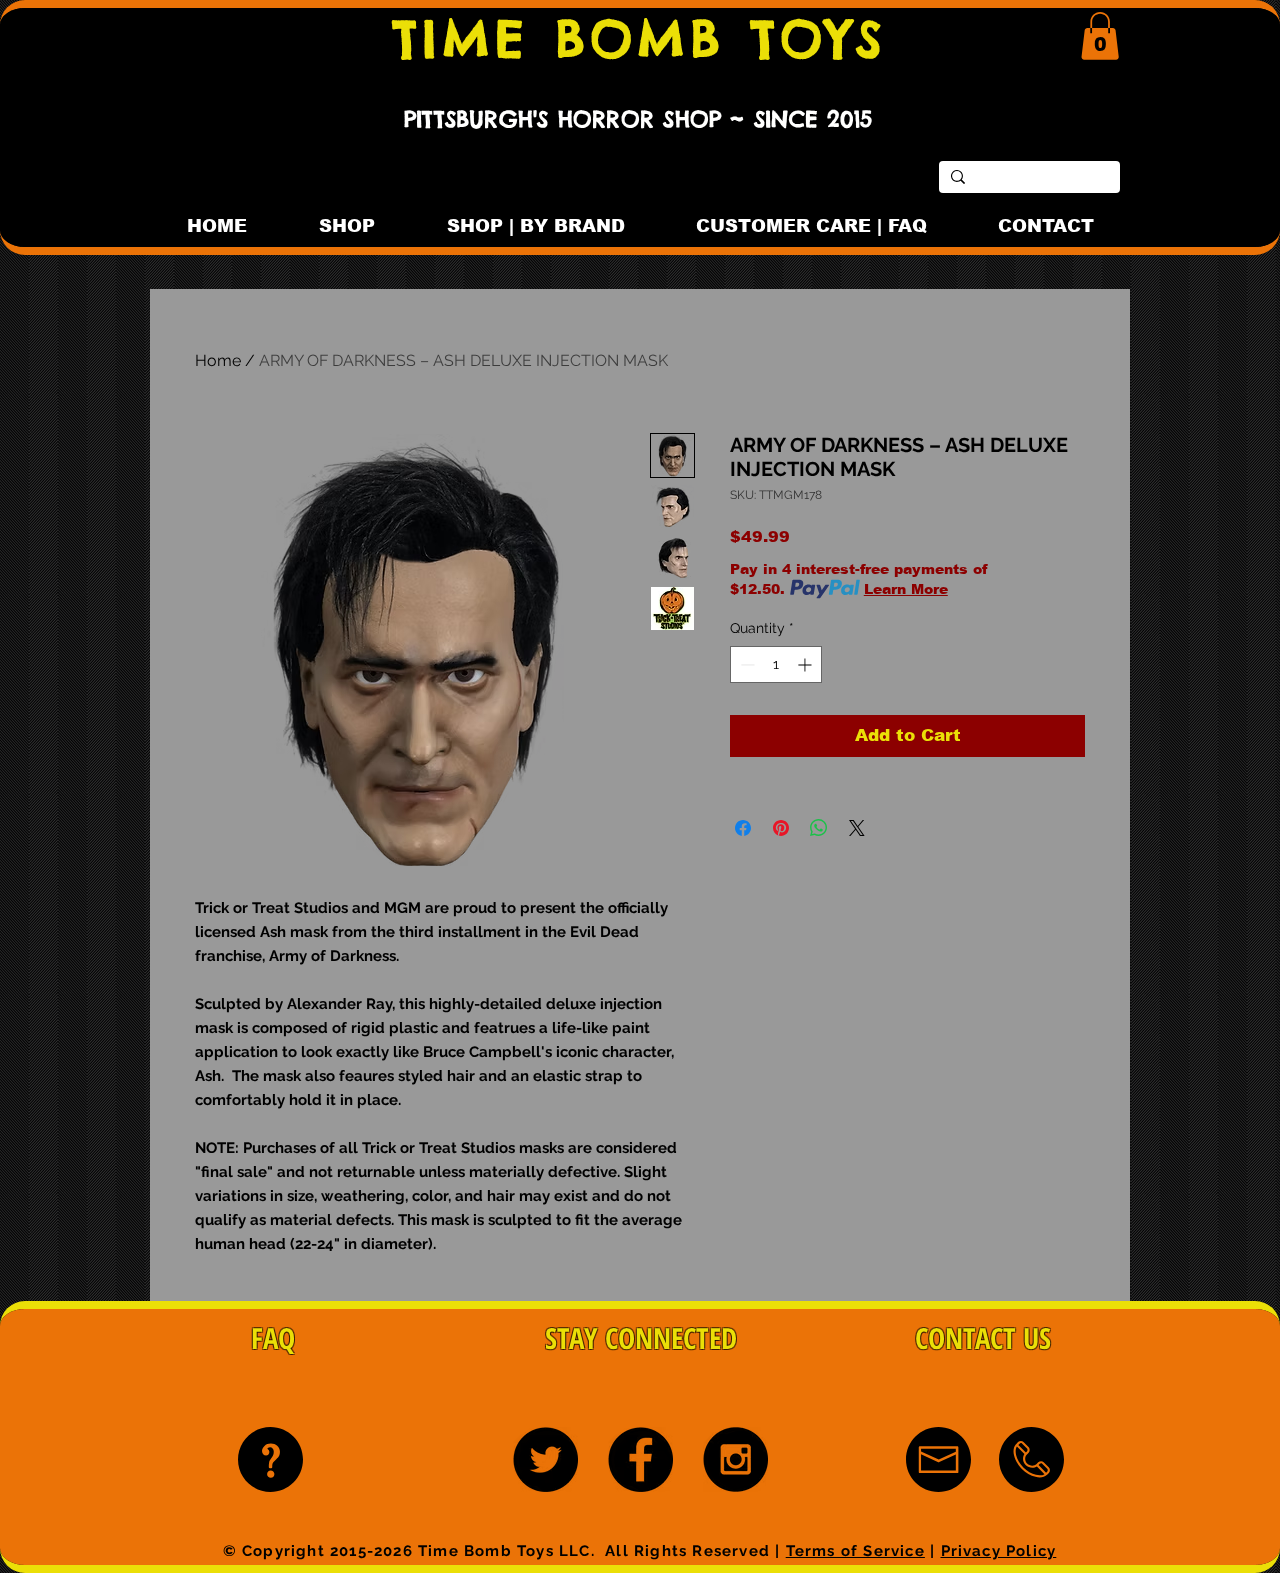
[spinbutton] (776, 664)
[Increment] (806, 664)
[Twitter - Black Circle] (545, 1459)
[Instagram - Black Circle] (735, 1459)
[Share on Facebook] (743, 828)
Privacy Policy (999, 1551)
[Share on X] (857, 828)
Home (218, 360)
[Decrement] (745, 664)
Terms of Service (855, 1551)
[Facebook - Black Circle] (640, 1459)
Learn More (906, 589)
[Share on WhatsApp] (819, 828)
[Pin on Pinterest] (781, 828)
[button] (1100, 36)
